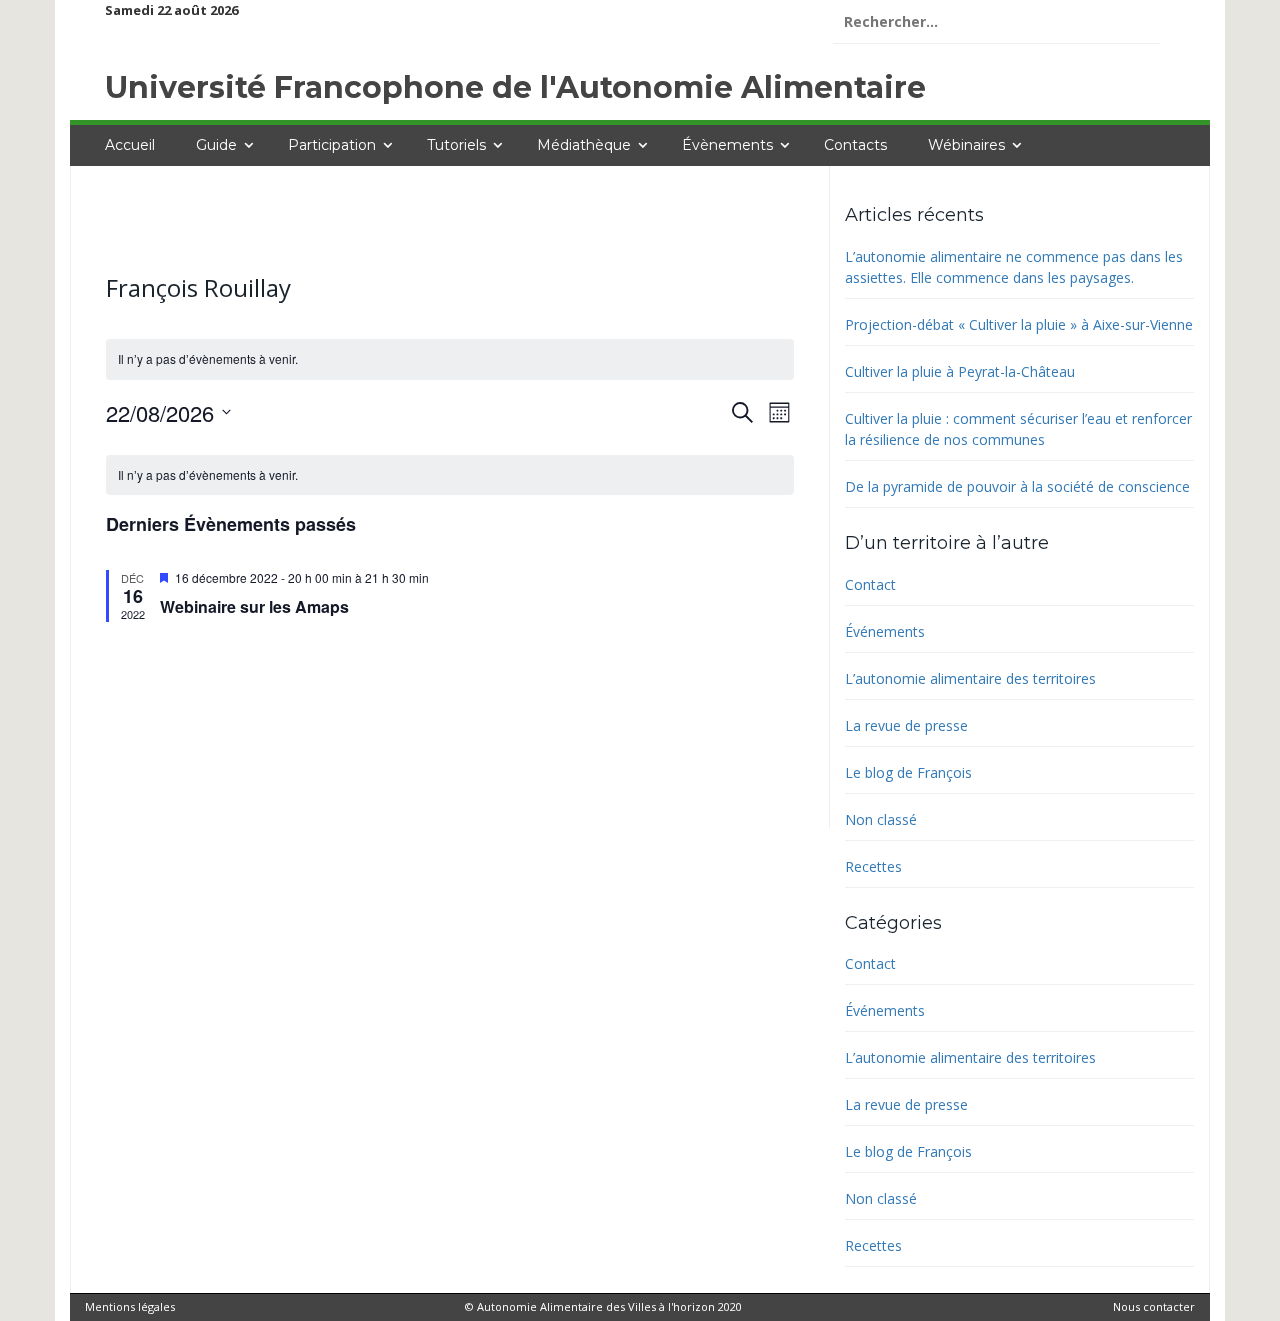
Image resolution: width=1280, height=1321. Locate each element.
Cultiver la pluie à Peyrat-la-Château (960, 371)
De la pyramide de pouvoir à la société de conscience (1017, 486)
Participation (332, 145)
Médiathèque (584, 145)
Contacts (855, 145)
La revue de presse (906, 725)
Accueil (130, 145)
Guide (216, 145)
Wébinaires (966, 145)
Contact (870, 584)
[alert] (450, 475)
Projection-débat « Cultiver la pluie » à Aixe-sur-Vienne (1019, 324)
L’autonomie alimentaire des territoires (970, 678)
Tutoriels (456, 145)
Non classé (881, 819)
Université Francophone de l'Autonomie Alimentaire (515, 87)
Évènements (727, 145)
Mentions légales (130, 1306)
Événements (885, 631)
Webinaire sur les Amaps (254, 606)
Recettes (873, 866)
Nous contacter (1154, 1306)
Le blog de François (908, 772)
